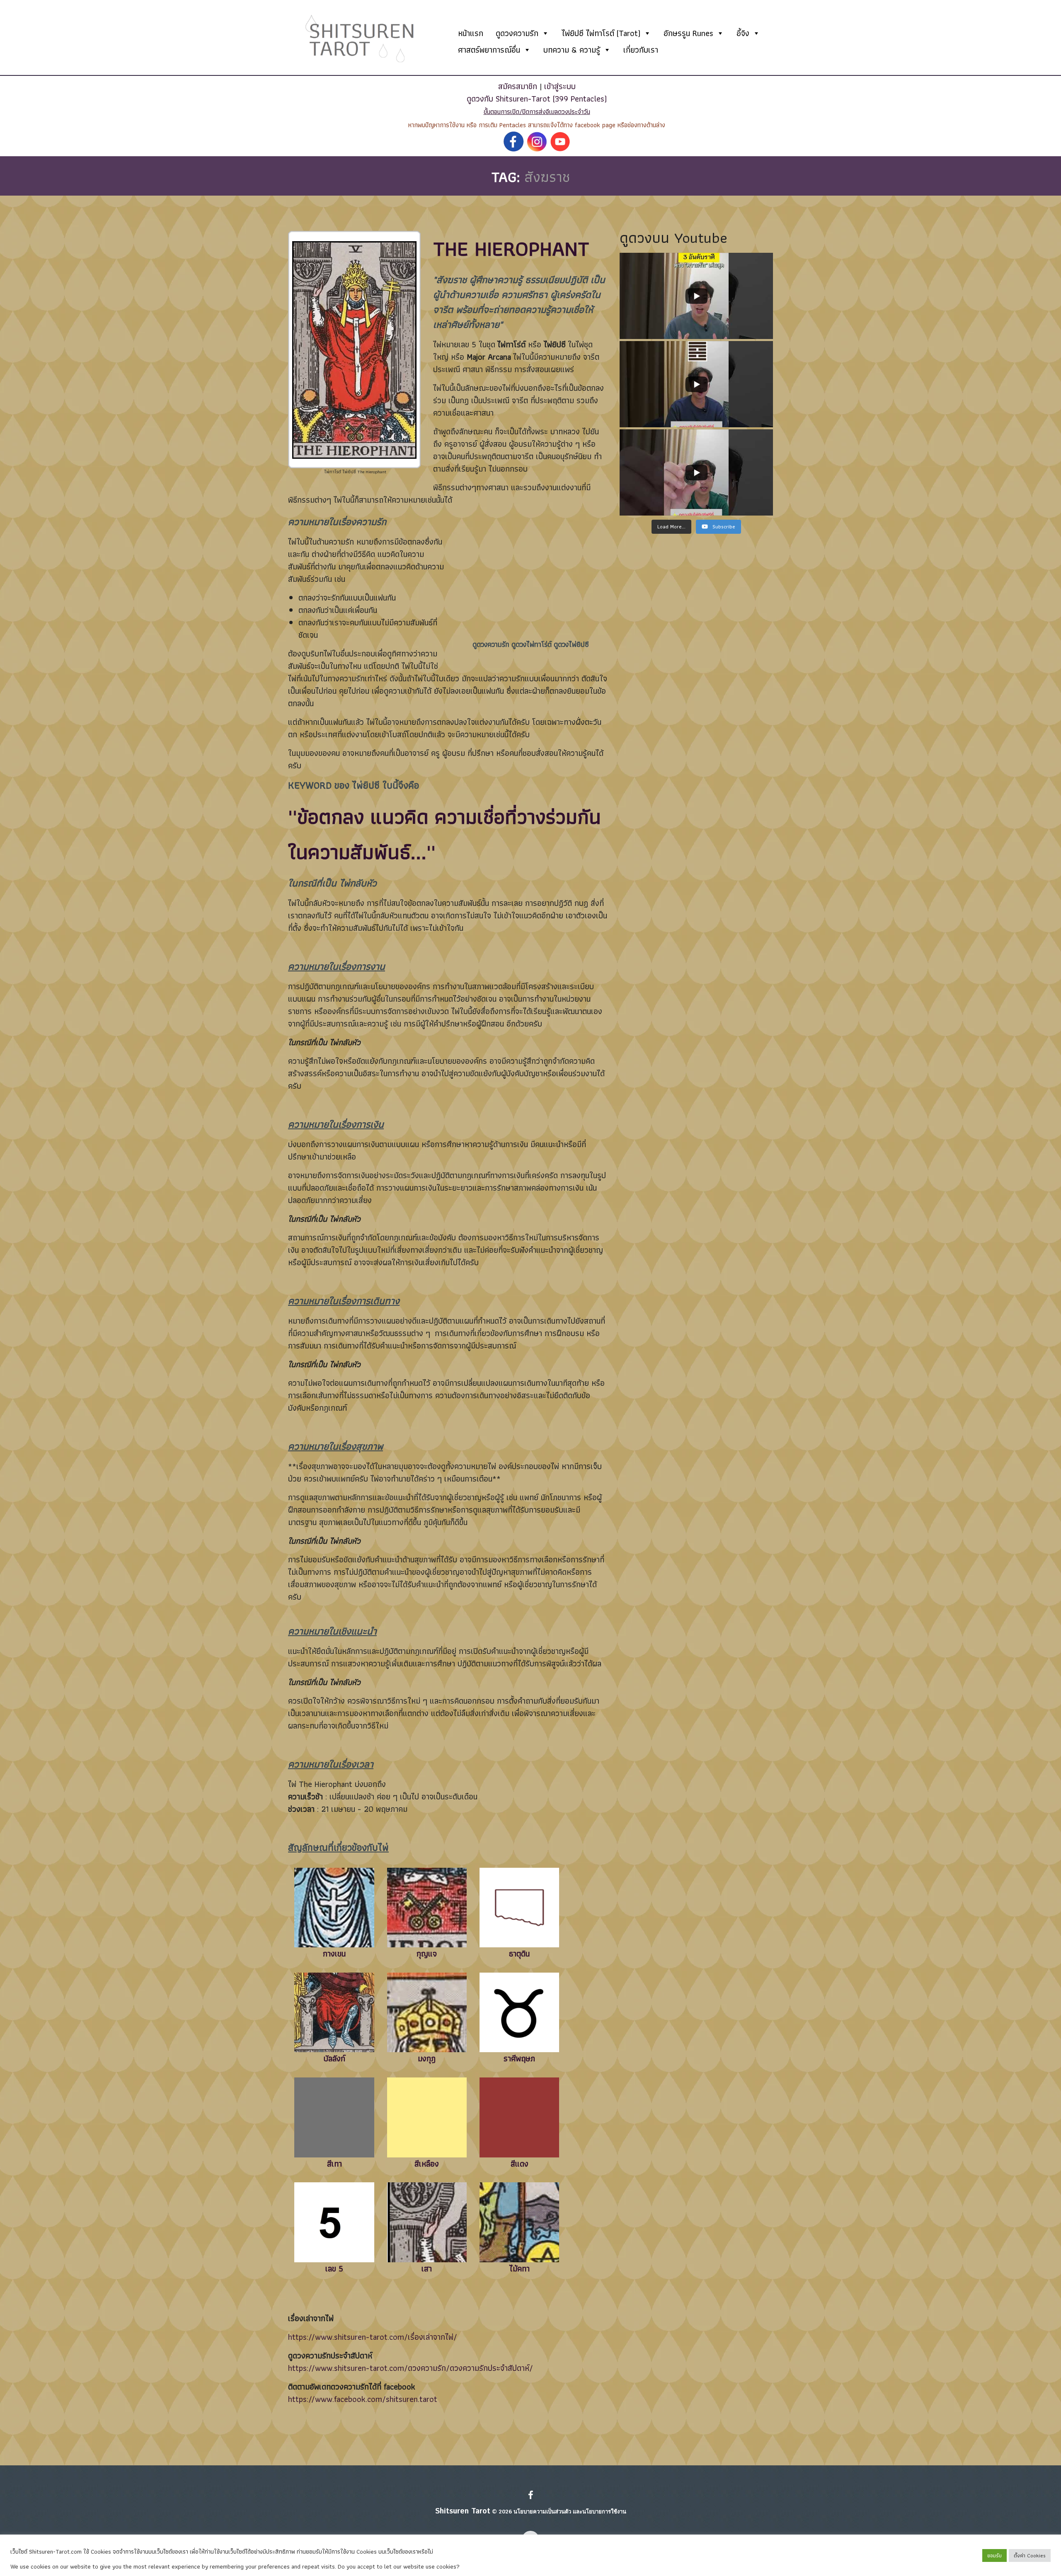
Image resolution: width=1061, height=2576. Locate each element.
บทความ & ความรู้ (572, 50)
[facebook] (531, 2496)
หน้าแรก (471, 33)
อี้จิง (743, 33)
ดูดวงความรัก (517, 33)
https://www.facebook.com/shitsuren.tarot (363, 2399)
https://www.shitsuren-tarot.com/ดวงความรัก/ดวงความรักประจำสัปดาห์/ (411, 2368)
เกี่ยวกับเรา (641, 50)
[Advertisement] (530, 576)
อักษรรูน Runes (688, 33)
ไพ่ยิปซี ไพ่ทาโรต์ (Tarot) (601, 33)
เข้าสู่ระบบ (560, 86)
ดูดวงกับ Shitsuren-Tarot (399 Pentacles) (537, 99)
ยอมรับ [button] (994, 2555)
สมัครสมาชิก (518, 86)
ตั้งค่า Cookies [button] (1030, 2555)
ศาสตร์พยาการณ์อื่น (489, 50)
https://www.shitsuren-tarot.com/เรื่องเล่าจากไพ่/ (373, 2337)
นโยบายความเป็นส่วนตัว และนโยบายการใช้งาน (570, 2512)
